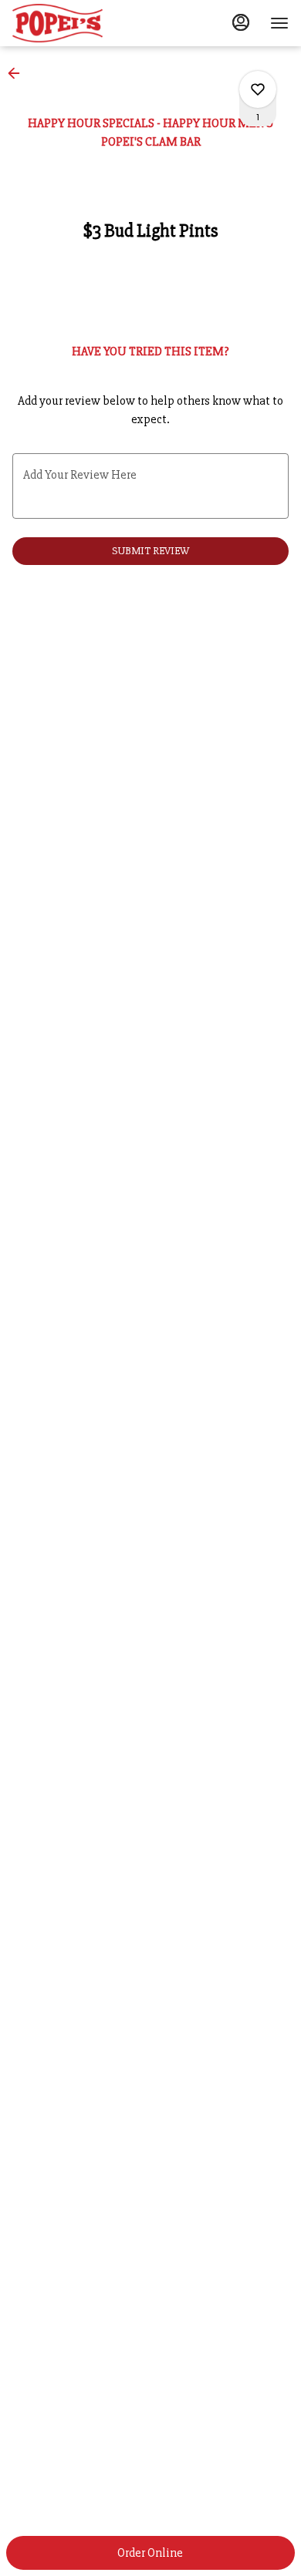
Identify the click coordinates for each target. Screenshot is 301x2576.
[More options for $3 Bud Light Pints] (258, 89)
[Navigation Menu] (279, 23)
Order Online (150, 2553)
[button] (19, 73)
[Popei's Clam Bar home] (82, 23)
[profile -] (241, 22)
